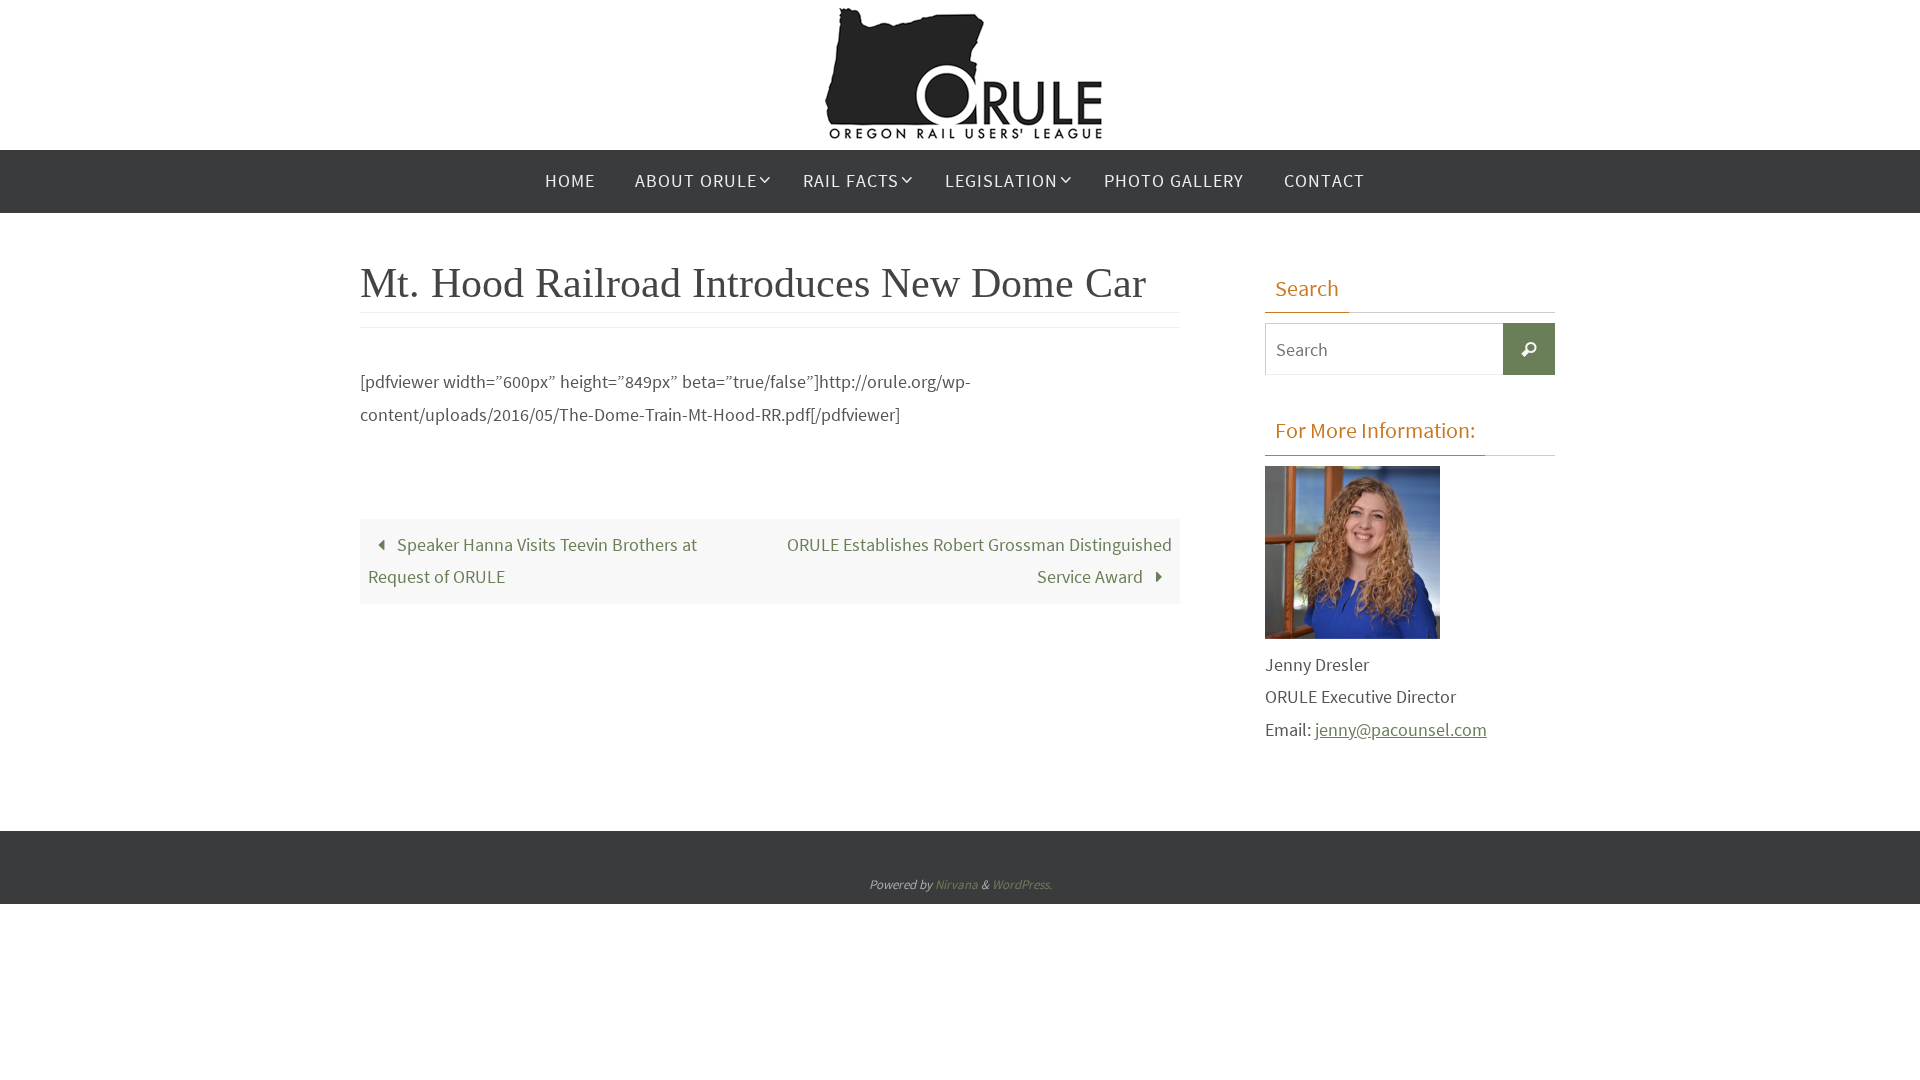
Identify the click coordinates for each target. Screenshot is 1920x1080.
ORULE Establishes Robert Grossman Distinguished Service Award (979, 560)
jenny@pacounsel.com (1401, 729)
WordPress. (1022, 884)
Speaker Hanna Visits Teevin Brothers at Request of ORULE (532, 560)
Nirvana (956, 884)
